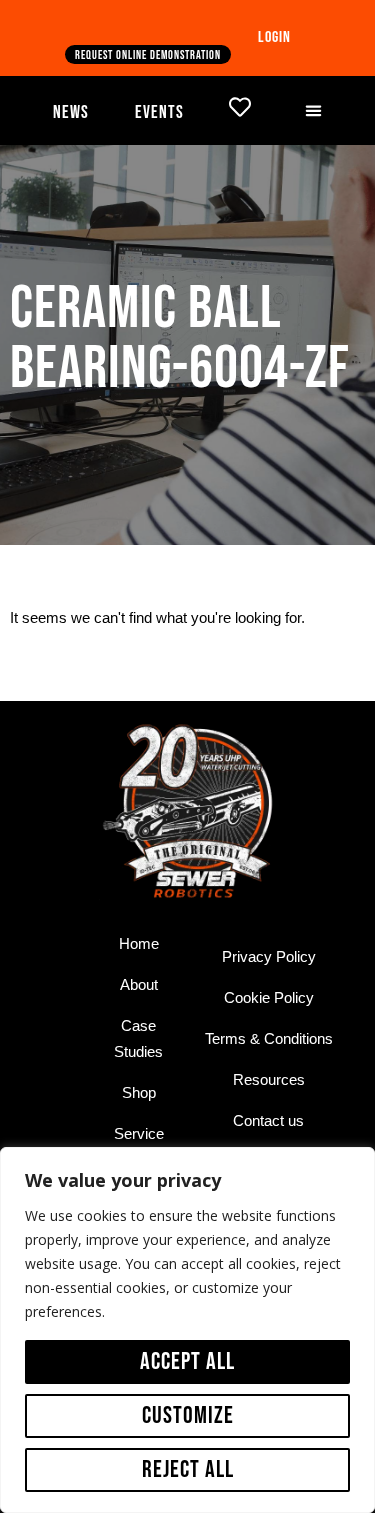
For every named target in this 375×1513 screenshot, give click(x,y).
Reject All (188, 1469)
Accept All (187, 1361)
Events (159, 112)
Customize (188, 1415)
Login (274, 37)
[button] (314, 110)
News (71, 112)
